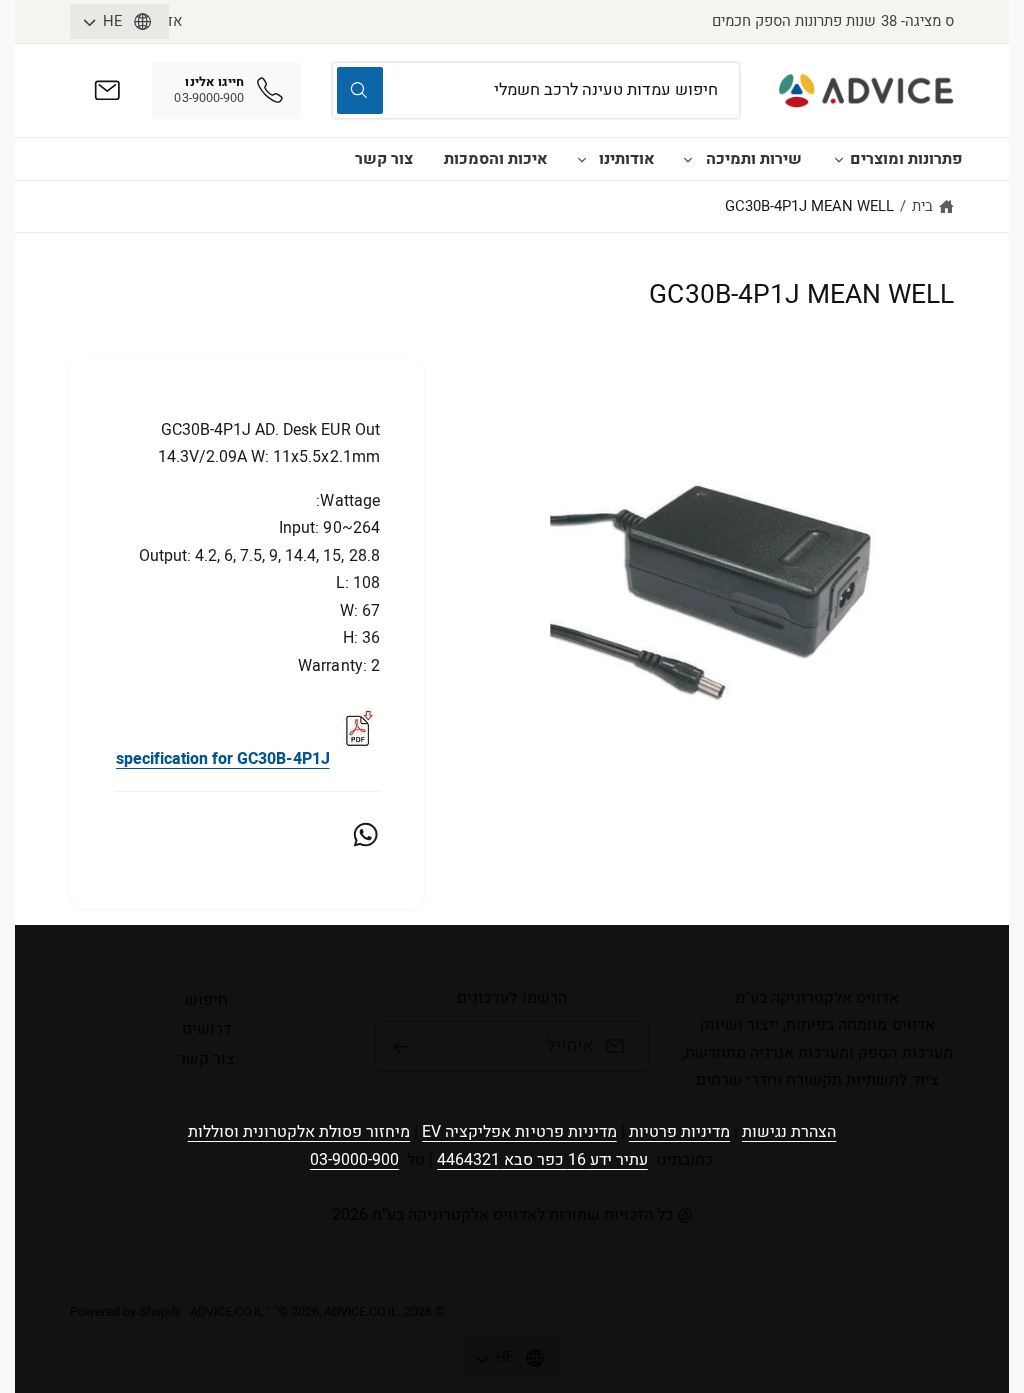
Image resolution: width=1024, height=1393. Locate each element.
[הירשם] (400, 1047)
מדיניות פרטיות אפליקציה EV (519, 1132)
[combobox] (536, 90)
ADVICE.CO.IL (227, 1312)
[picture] (357, 759)
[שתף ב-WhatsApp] (365, 834)
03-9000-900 (354, 1160)
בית (922, 206)
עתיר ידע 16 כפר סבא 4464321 (542, 1160)
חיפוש (206, 1000)
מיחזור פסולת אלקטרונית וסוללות (299, 1132)
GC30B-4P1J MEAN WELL (809, 206)
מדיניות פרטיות (679, 1132)
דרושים (206, 1029)
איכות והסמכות (496, 159)
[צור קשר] (107, 90)
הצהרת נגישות (789, 1132)
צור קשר (384, 159)
